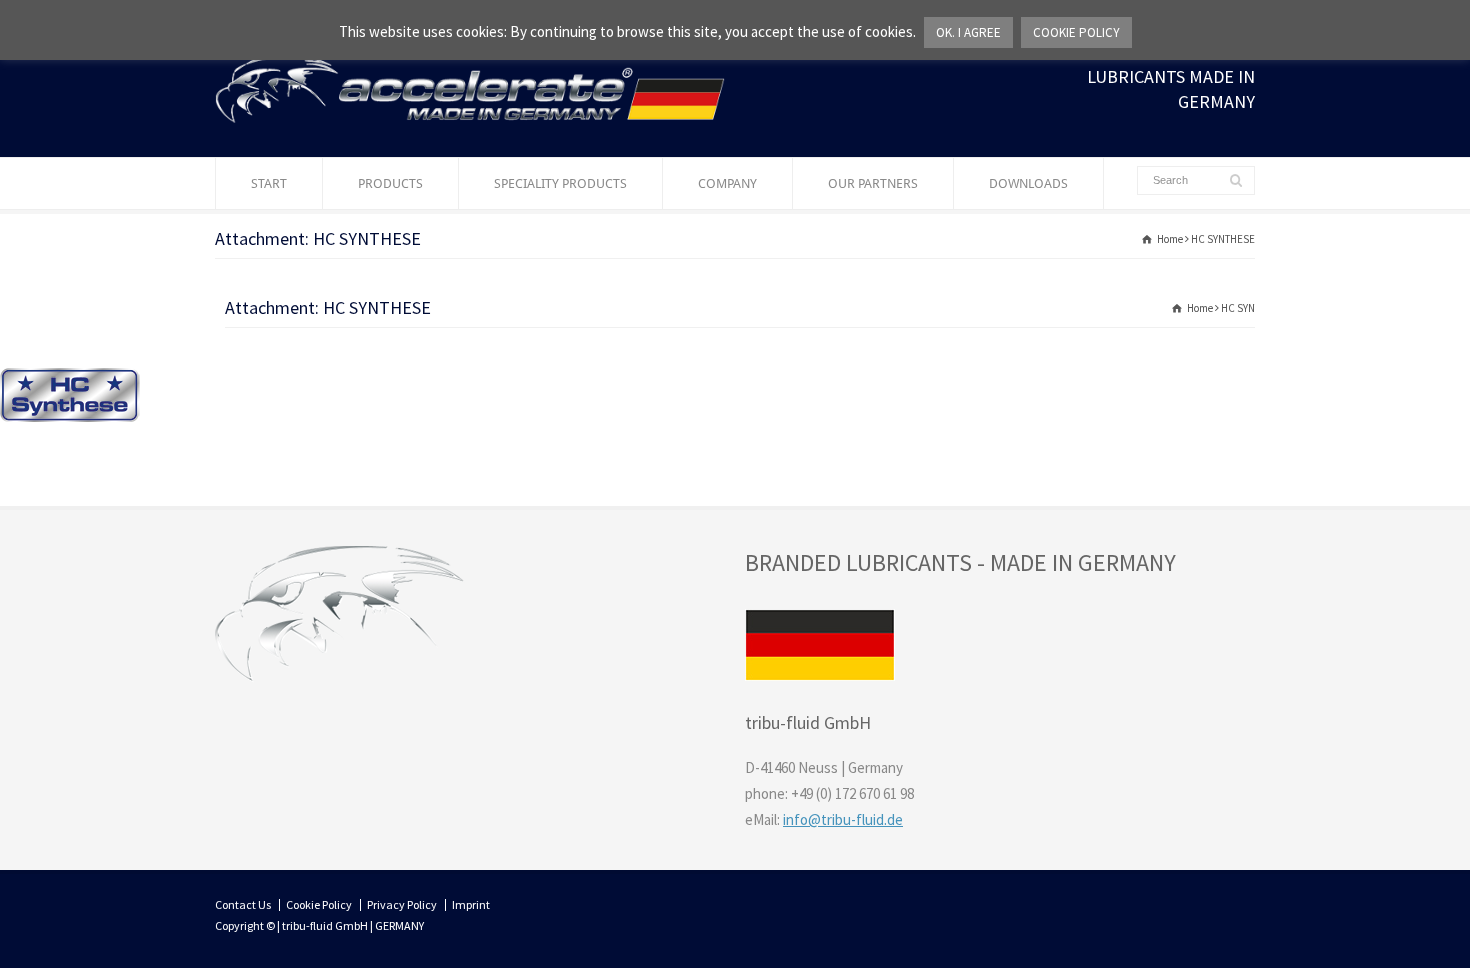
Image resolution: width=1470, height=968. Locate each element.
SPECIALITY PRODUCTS (560, 183)
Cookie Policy (319, 904)
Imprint (471, 904)
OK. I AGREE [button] (968, 32)
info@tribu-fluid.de (843, 819)
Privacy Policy (402, 904)
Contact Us (243, 904)
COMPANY (727, 183)
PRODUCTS (390, 183)
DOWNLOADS (1028, 183)
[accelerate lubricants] (470, 117)
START (269, 183)
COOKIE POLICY (1076, 32)
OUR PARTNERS (873, 183)
